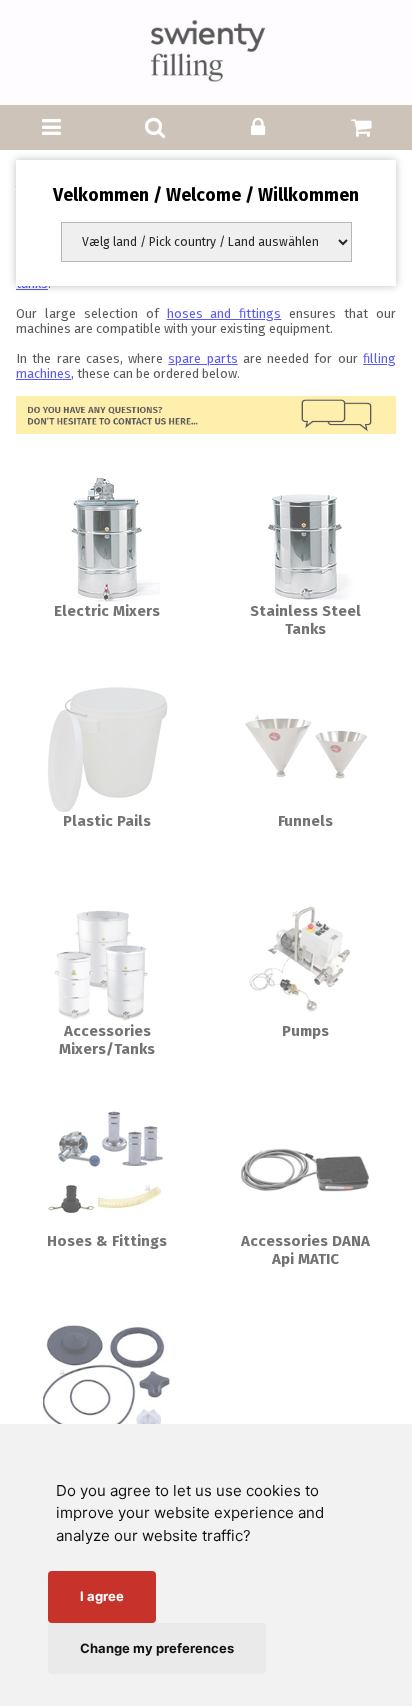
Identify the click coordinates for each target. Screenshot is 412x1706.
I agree (102, 1596)
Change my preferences (157, 1648)
